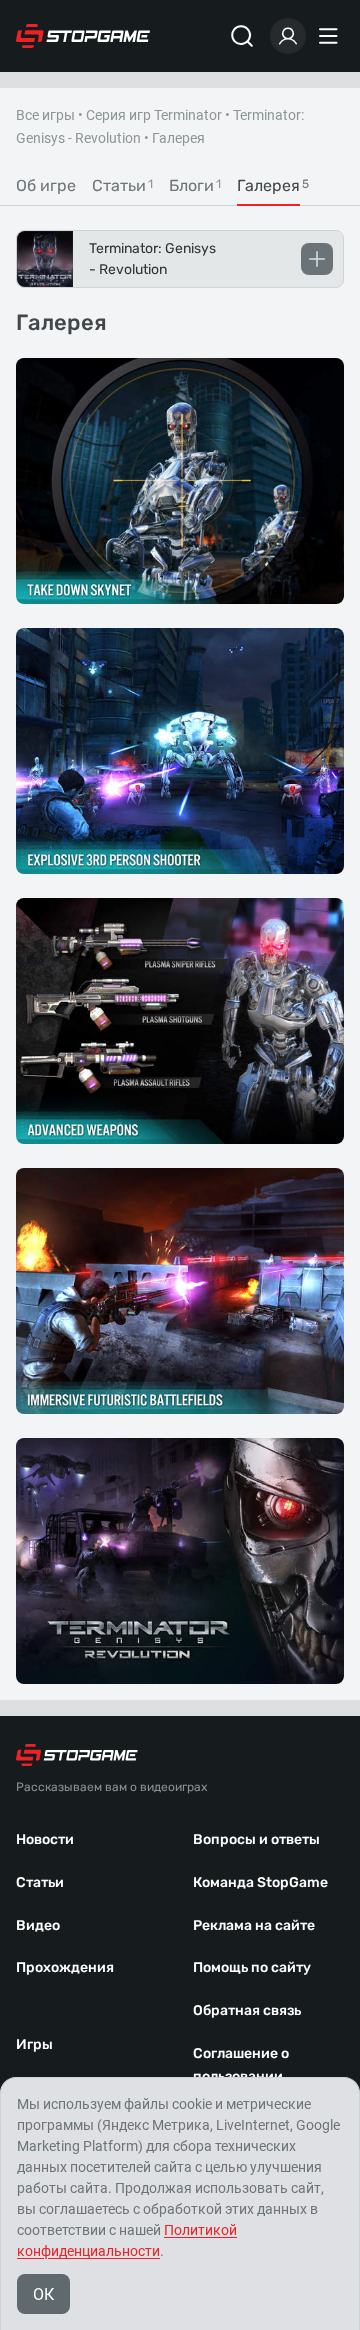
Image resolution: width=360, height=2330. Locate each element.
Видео (38, 1925)
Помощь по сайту (252, 1967)
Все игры (45, 115)
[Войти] (288, 36)
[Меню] (331, 36)
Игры (34, 2044)
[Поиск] (242, 36)
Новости (45, 1839)
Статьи (40, 1882)
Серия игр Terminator (154, 115)
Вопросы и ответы (256, 1839)
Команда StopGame (260, 1882)
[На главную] (83, 36)
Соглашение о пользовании (241, 2065)
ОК (43, 2294)
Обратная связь (247, 2010)
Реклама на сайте (254, 1925)
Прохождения (65, 1967)
